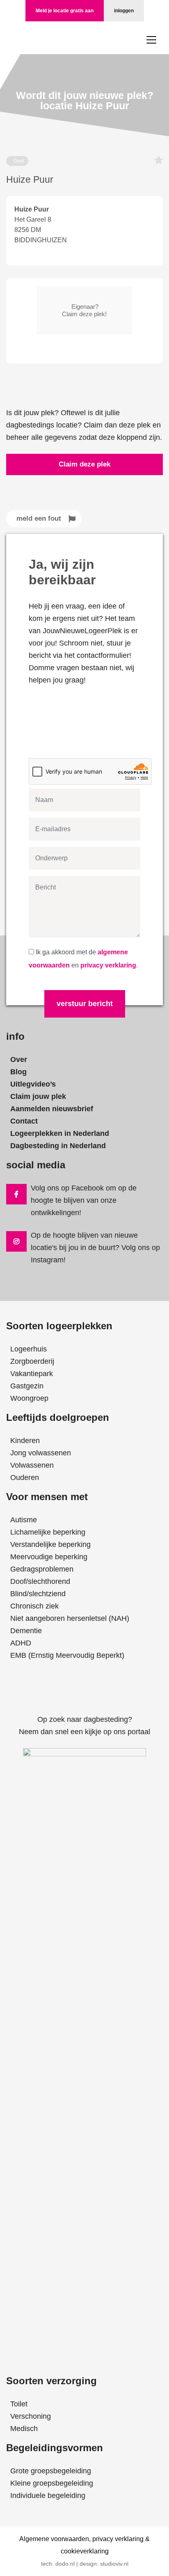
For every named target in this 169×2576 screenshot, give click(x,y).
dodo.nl (65, 2564)
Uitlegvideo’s (33, 1084)
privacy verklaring (108, 965)
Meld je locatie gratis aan (65, 11)
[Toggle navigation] (151, 40)
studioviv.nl (114, 2564)
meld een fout (39, 518)
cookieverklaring (85, 2551)
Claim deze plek (84, 464)
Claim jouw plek (38, 1096)
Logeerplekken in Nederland (60, 1133)
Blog (18, 1072)
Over (19, 1059)
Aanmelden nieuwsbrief (52, 1109)
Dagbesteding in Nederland (58, 1146)
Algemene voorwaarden (54, 2539)
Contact (24, 1121)
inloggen (124, 11)
